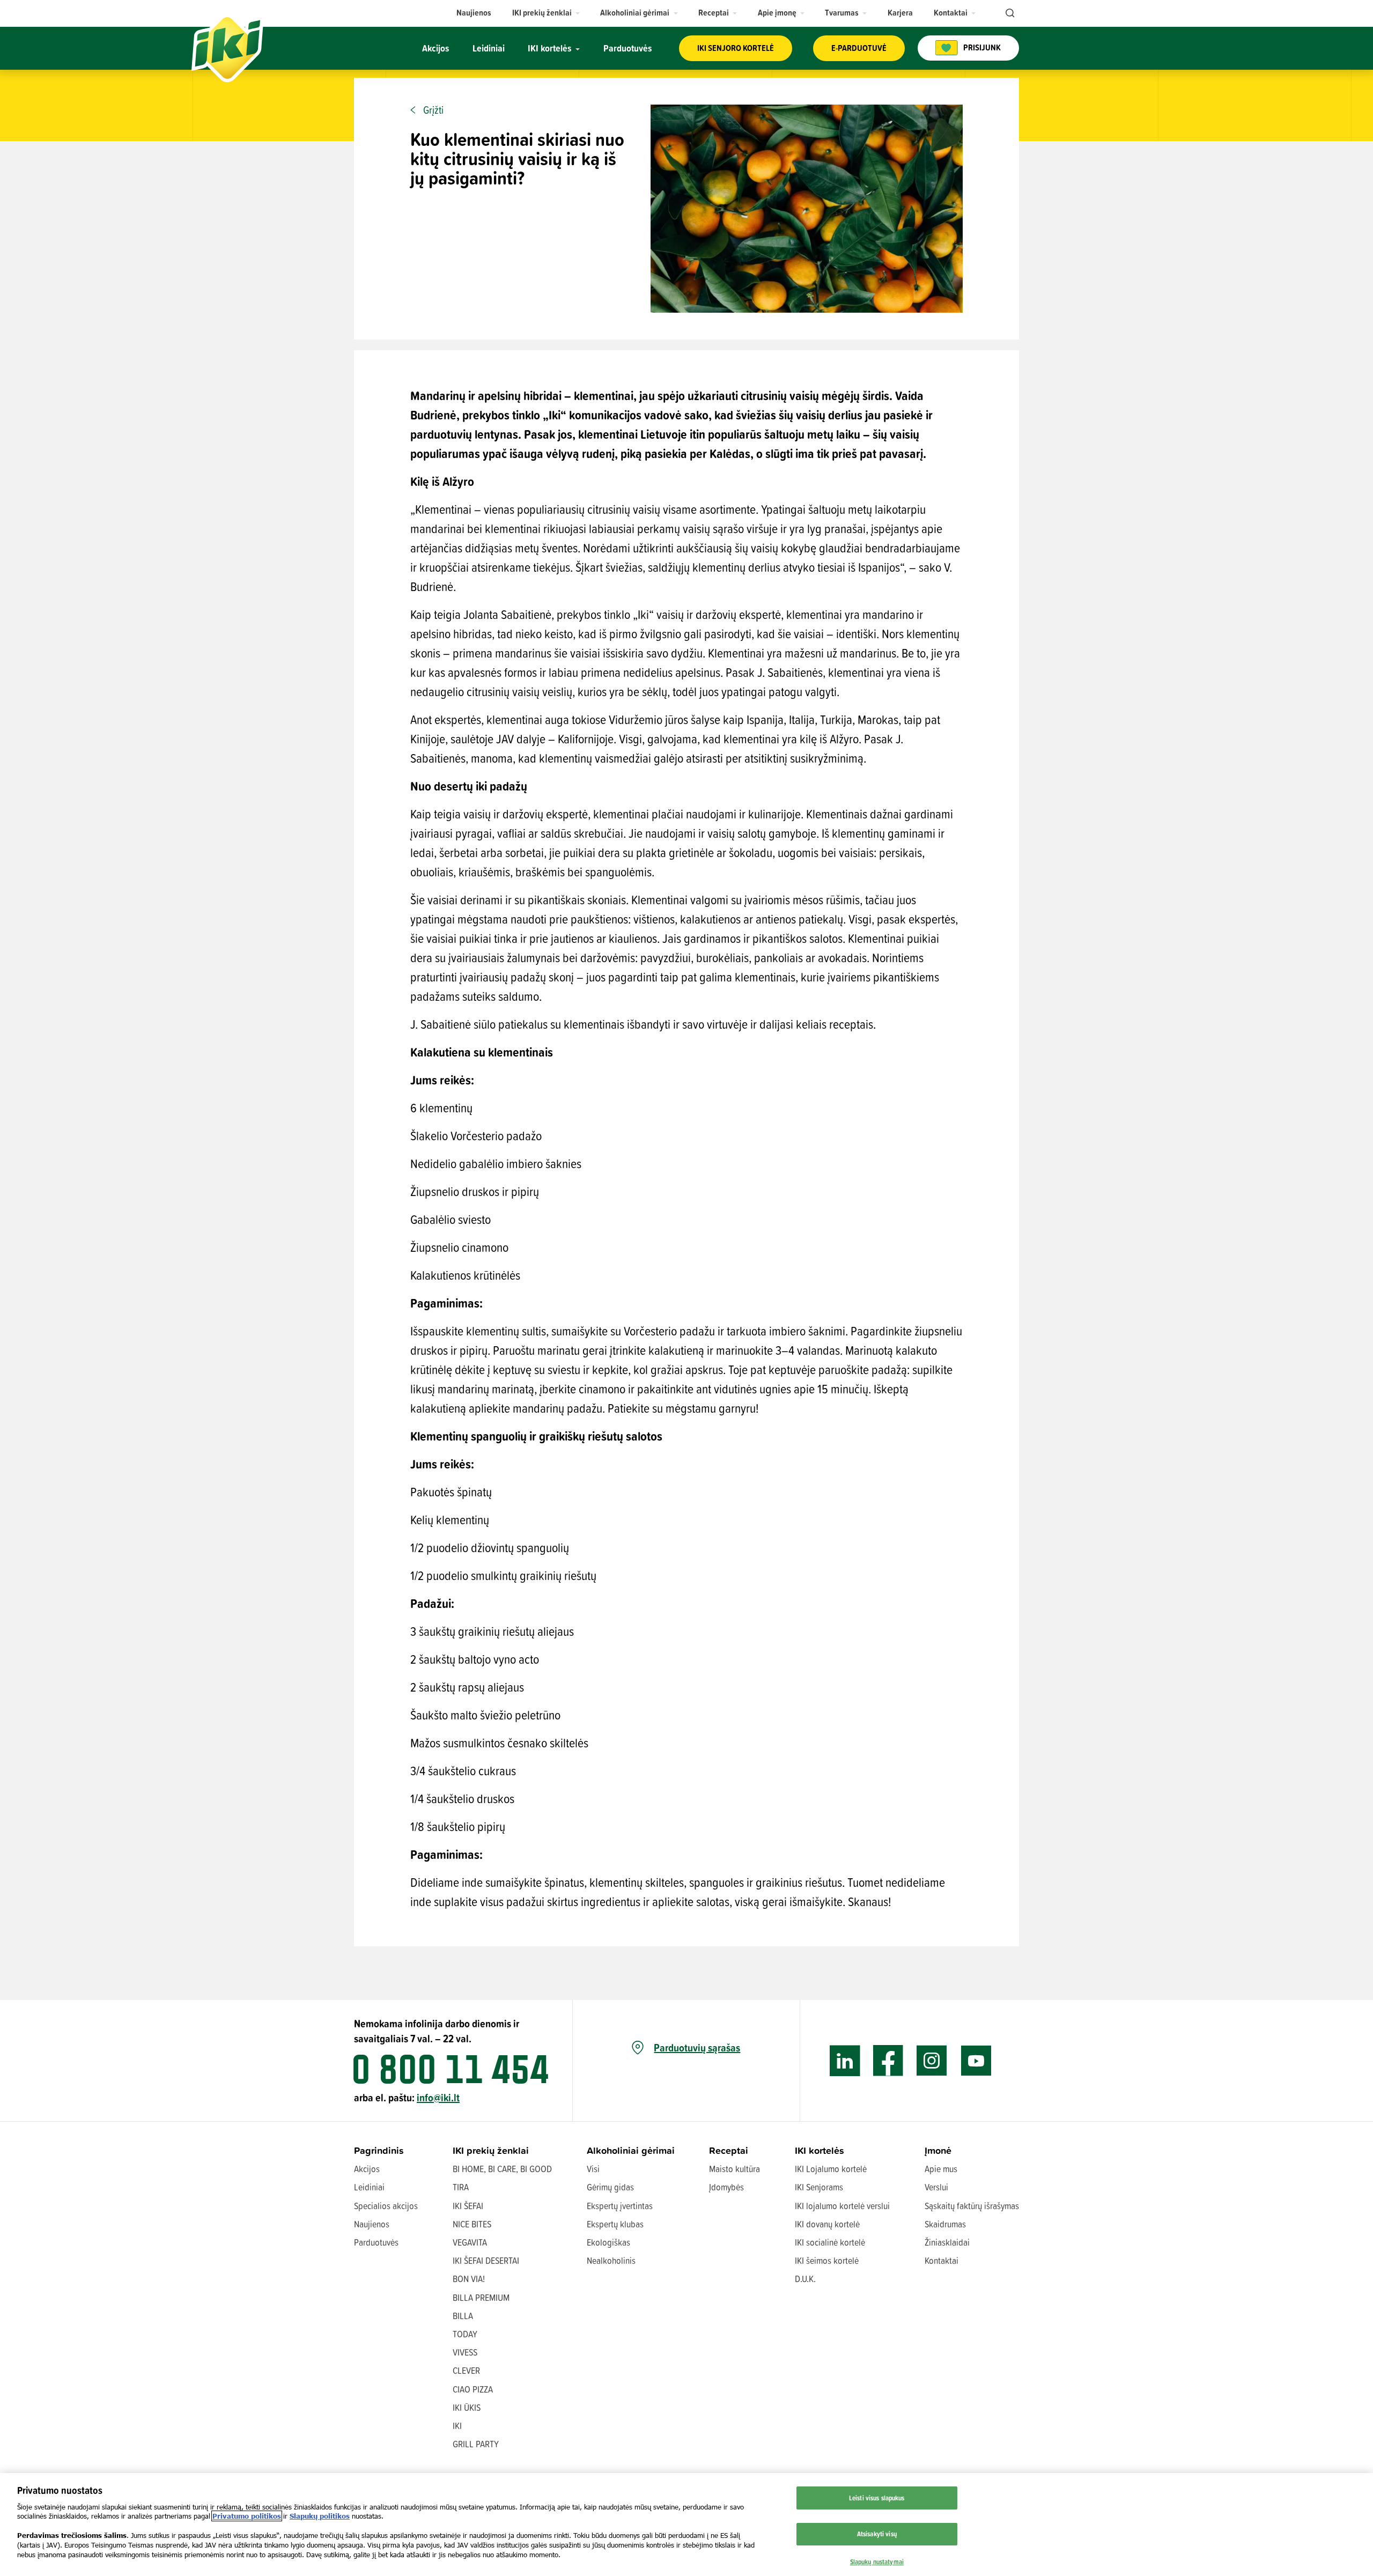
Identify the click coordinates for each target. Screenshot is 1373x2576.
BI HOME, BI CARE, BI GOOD (502, 2169)
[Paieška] (1009, 13)
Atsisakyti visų (877, 2534)
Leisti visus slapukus (877, 2498)
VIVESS (465, 2352)
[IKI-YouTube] (976, 2061)
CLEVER (466, 2370)
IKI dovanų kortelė (827, 2224)
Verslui (936, 2187)
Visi (593, 2169)
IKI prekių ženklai (491, 2150)
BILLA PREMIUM (481, 2297)
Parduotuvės (376, 2242)
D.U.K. (805, 2279)
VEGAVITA (470, 2242)
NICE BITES (472, 2224)
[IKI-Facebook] (888, 2061)
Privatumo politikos (247, 2516)
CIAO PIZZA (473, 2389)
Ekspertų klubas (615, 2224)
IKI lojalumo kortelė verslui (842, 2206)
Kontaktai (942, 2260)
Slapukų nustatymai (877, 2562)
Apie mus (941, 2169)
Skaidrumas (945, 2224)
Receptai (729, 2150)
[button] (546, 13)
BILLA (463, 2316)
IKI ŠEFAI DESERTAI (486, 2260)
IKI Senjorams (819, 2187)
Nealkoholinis (611, 2260)
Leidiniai (369, 2187)
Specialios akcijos (386, 2206)
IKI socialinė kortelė (830, 2242)
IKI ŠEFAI (468, 2206)
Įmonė (938, 2150)
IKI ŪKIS (467, 2407)
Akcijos (367, 2169)
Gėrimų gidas (610, 2187)
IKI (457, 2426)
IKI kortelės (820, 2150)
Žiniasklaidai (947, 2242)
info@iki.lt (438, 2097)
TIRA (461, 2187)
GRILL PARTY (476, 2444)
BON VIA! (469, 2279)
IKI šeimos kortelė (827, 2260)
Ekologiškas (608, 2242)
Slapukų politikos (320, 2516)
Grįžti (433, 110)
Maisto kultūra (735, 2169)
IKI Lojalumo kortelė (831, 2169)
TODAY (465, 2334)
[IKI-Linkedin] (845, 2061)
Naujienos (372, 2224)
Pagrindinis (379, 2150)
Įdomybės (726, 2187)
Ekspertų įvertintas (620, 2206)
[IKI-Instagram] (932, 2061)
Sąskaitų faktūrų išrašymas (972, 2206)
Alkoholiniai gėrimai (631, 2150)
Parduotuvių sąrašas (697, 2048)
